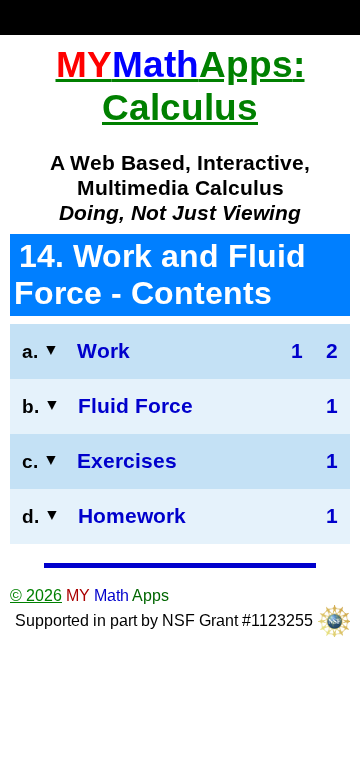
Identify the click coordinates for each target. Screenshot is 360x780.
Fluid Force (135, 406)
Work (103, 351)
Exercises (127, 461)
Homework (132, 516)
